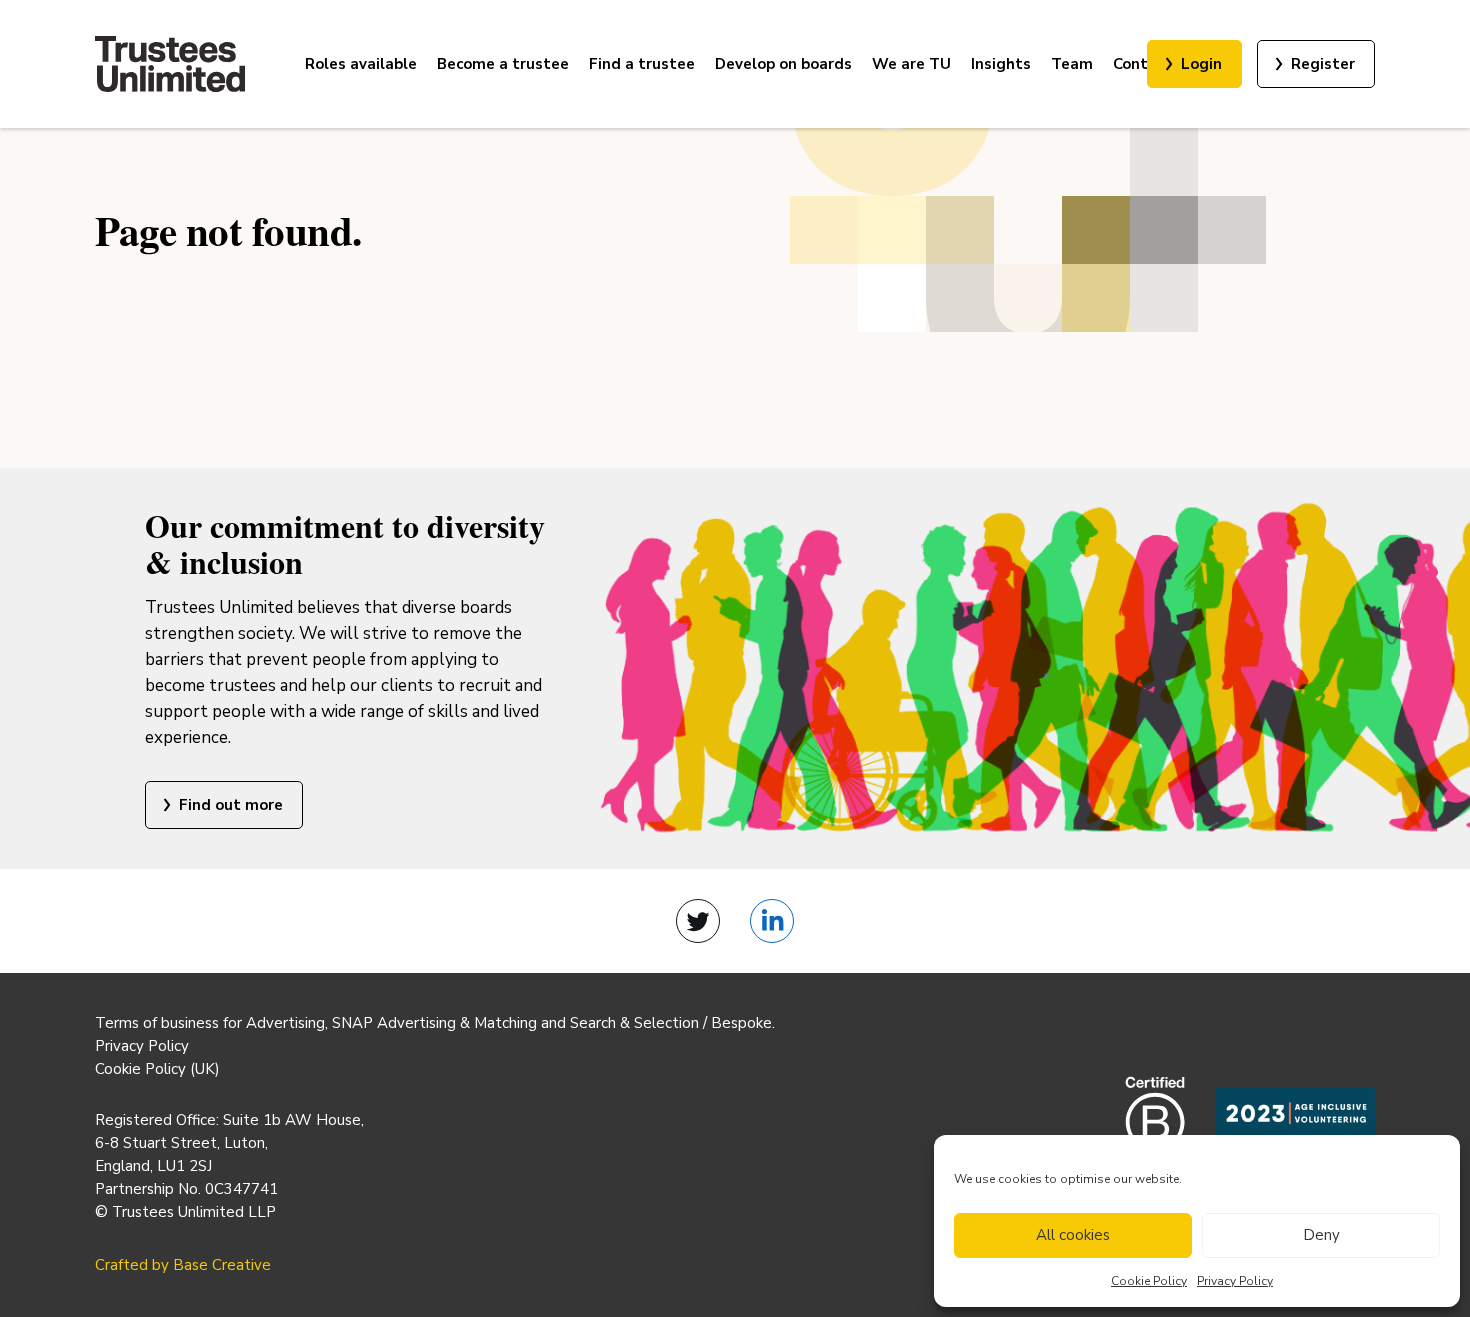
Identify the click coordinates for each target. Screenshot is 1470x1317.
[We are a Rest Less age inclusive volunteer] (1295, 1126)
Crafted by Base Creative (183, 1265)
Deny (1321, 1235)
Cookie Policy (1149, 1281)
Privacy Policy (1235, 1281)
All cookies (1073, 1235)
